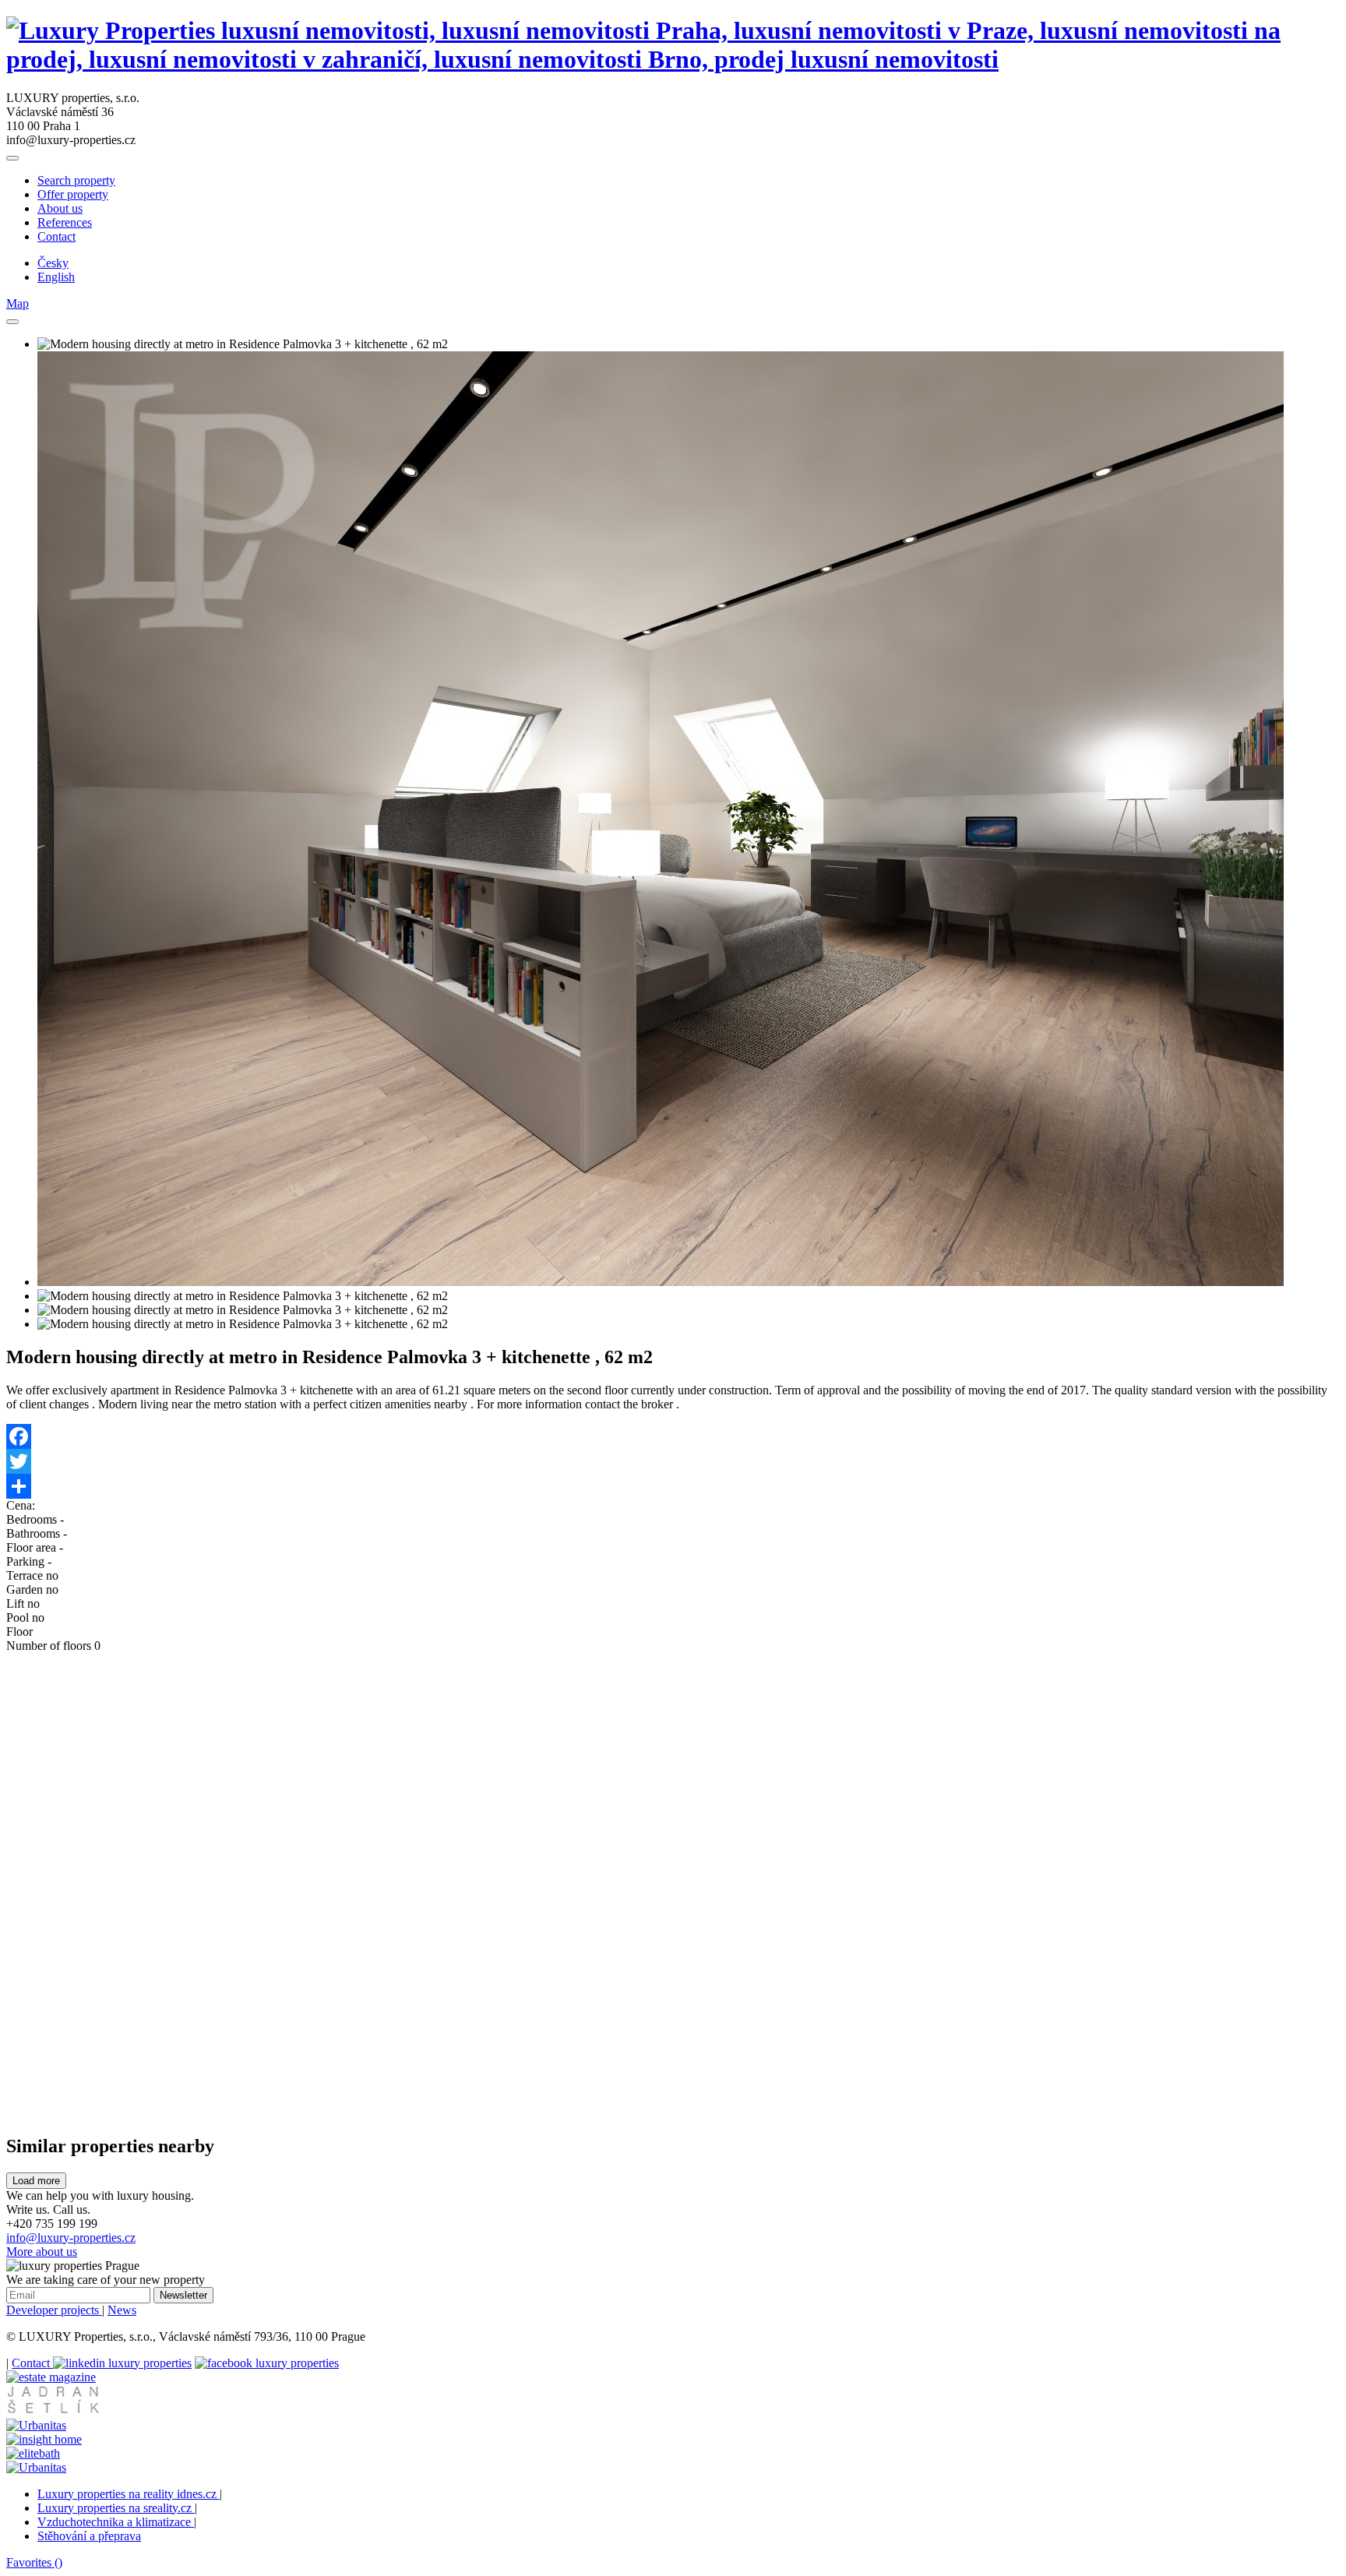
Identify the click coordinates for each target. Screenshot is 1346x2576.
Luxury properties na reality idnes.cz (129, 2494)
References (65, 222)
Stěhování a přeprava (89, 2536)
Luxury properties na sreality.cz (116, 2508)
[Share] (673, 1486)
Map (18, 303)
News (122, 2310)
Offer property (73, 194)
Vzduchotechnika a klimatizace (116, 2522)
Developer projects (54, 2310)
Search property (76, 180)
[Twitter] (673, 1461)
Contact (56, 236)
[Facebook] (673, 1436)
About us (60, 208)
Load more (36, 2181)
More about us (42, 2252)
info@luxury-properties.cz (71, 2238)
